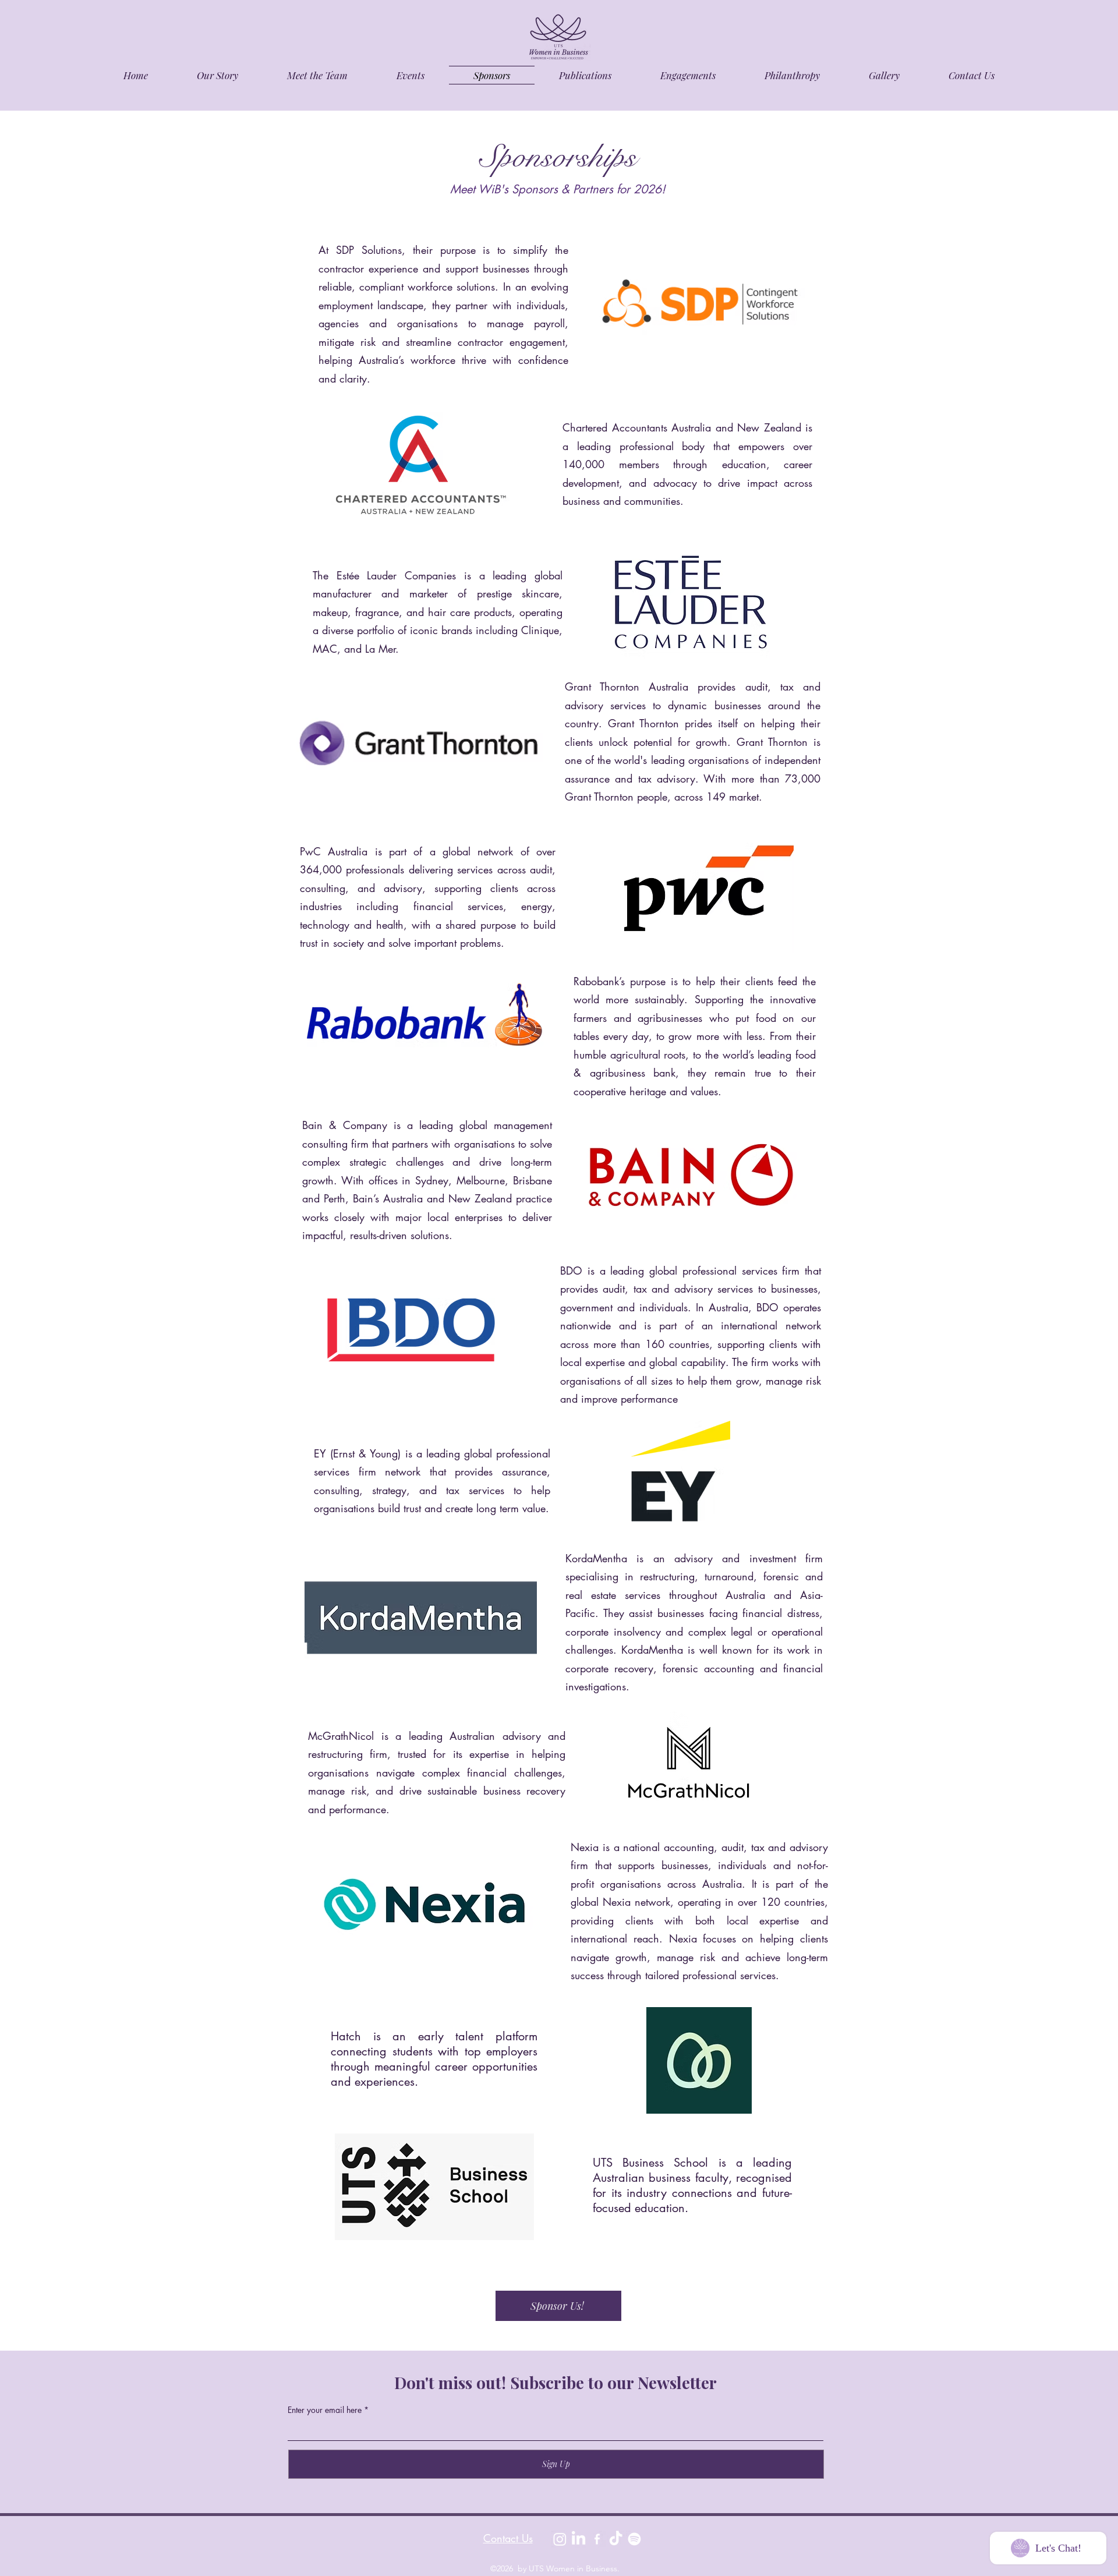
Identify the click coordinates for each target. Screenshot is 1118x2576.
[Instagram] (560, 2539)
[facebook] (597, 2539)
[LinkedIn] (579, 2539)
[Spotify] (634, 2539)
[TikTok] (616, 2539)
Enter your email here (325, 2410)
